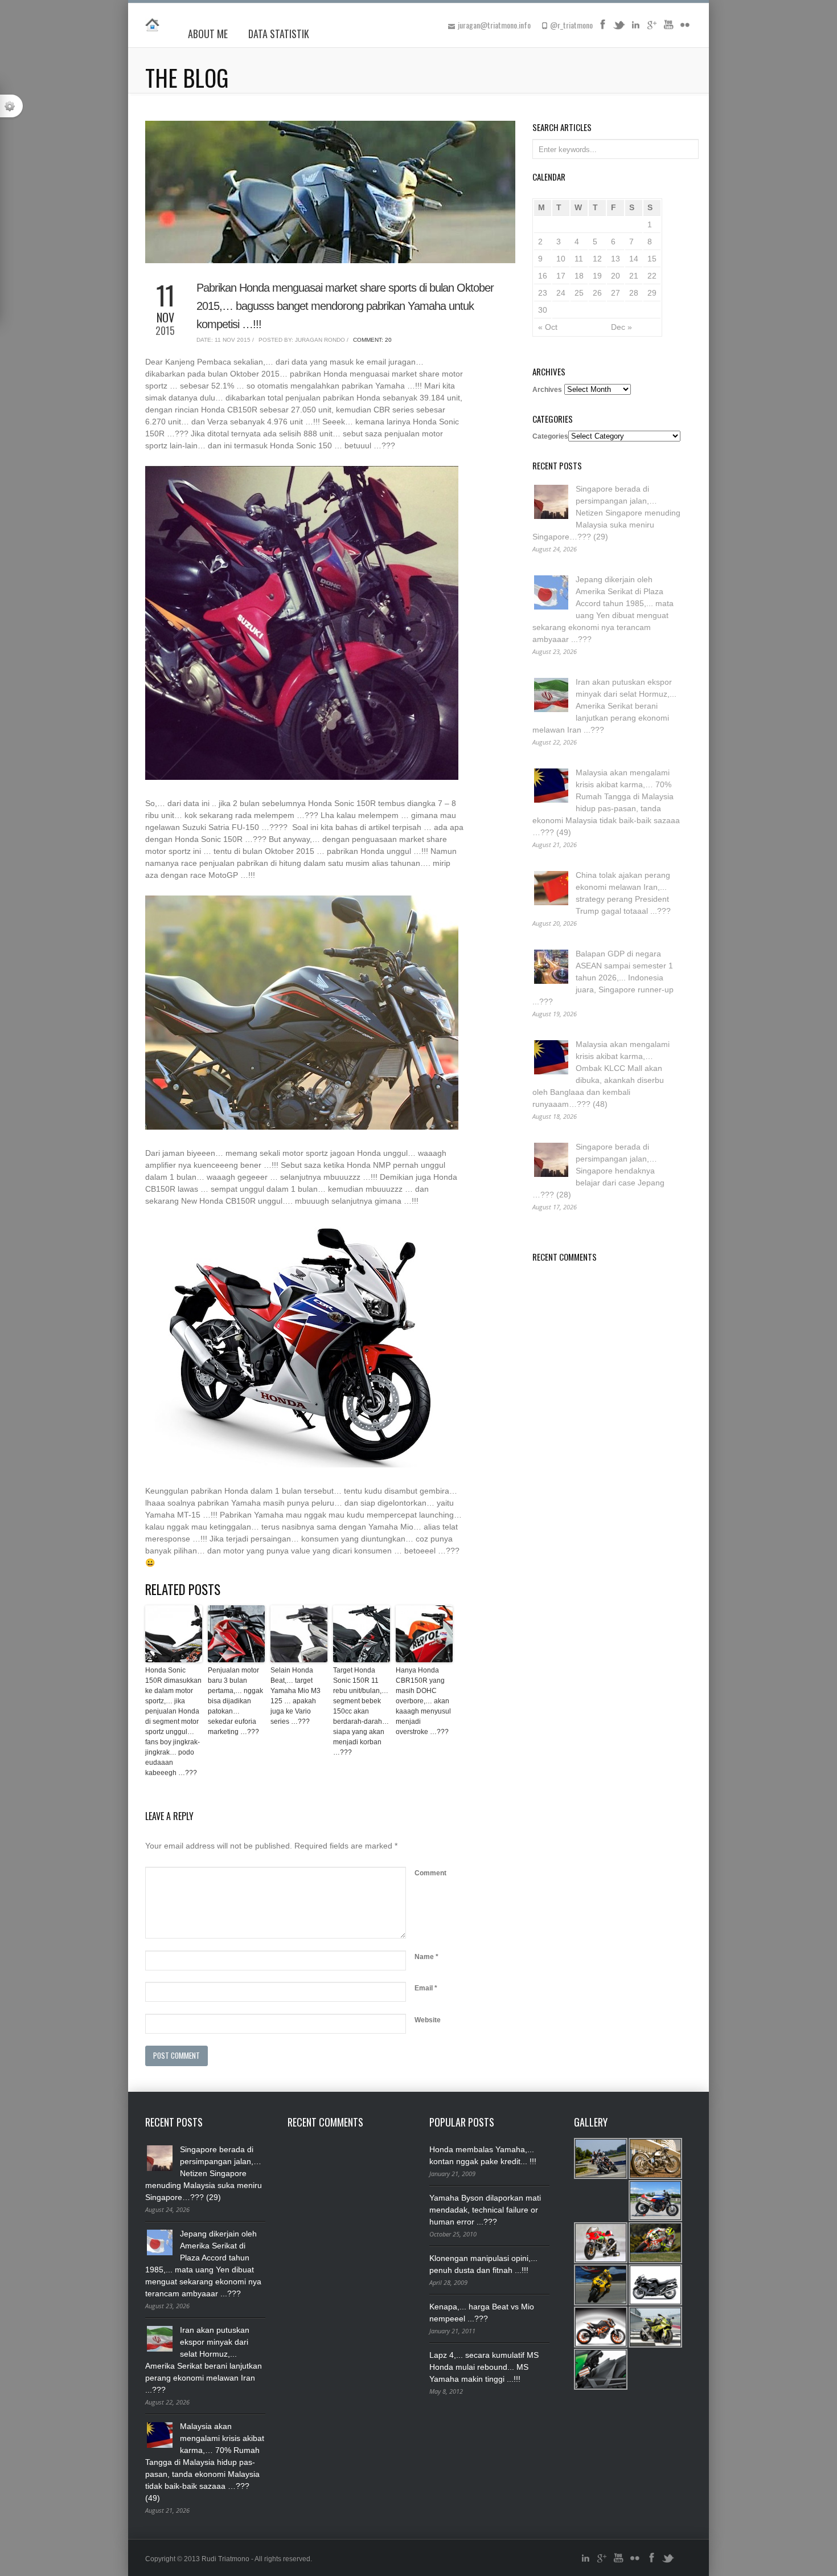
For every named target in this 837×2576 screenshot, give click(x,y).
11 (579, 259)
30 (543, 310)
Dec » (621, 327)
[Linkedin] (635, 28)
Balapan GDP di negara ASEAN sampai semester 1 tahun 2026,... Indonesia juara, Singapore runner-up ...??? (603, 978)
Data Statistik (279, 34)
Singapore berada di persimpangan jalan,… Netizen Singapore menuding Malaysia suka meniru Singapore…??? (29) (606, 513)
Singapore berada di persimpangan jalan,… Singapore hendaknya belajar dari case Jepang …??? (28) (598, 1171)
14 (634, 259)
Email (426, 1988)
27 (616, 293)
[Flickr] (685, 28)
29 (652, 293)
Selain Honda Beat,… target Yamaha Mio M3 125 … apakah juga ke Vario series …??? (296, 1696)
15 (652, 259)
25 (579, 293)
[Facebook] (602, 28)
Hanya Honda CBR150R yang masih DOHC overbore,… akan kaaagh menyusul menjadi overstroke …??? (423, 1701)
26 (597, 293)
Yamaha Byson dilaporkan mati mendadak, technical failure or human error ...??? (485, 2210)
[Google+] (652, 28)
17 (561, 276)
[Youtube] (668, 28)
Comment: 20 (372, 340)
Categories (550, 436)
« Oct (548, 327)
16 (543, 276)
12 (597, 259)
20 (616, 276)
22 (652, 276)
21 (634, 276)
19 (597, 276)
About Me (208, 34)
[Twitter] (619, 28)
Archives (547, 390)
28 (634, 293)
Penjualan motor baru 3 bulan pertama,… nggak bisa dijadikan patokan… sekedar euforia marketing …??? (235, 1701)
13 (616, 259)
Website (428, 2020)
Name (426, 1957)
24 (561, 293)
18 (579, 276)
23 (543, 293)
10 (561, 259)
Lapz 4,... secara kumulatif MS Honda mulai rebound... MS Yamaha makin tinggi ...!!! (484, 2367)
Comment (430, 1873)
